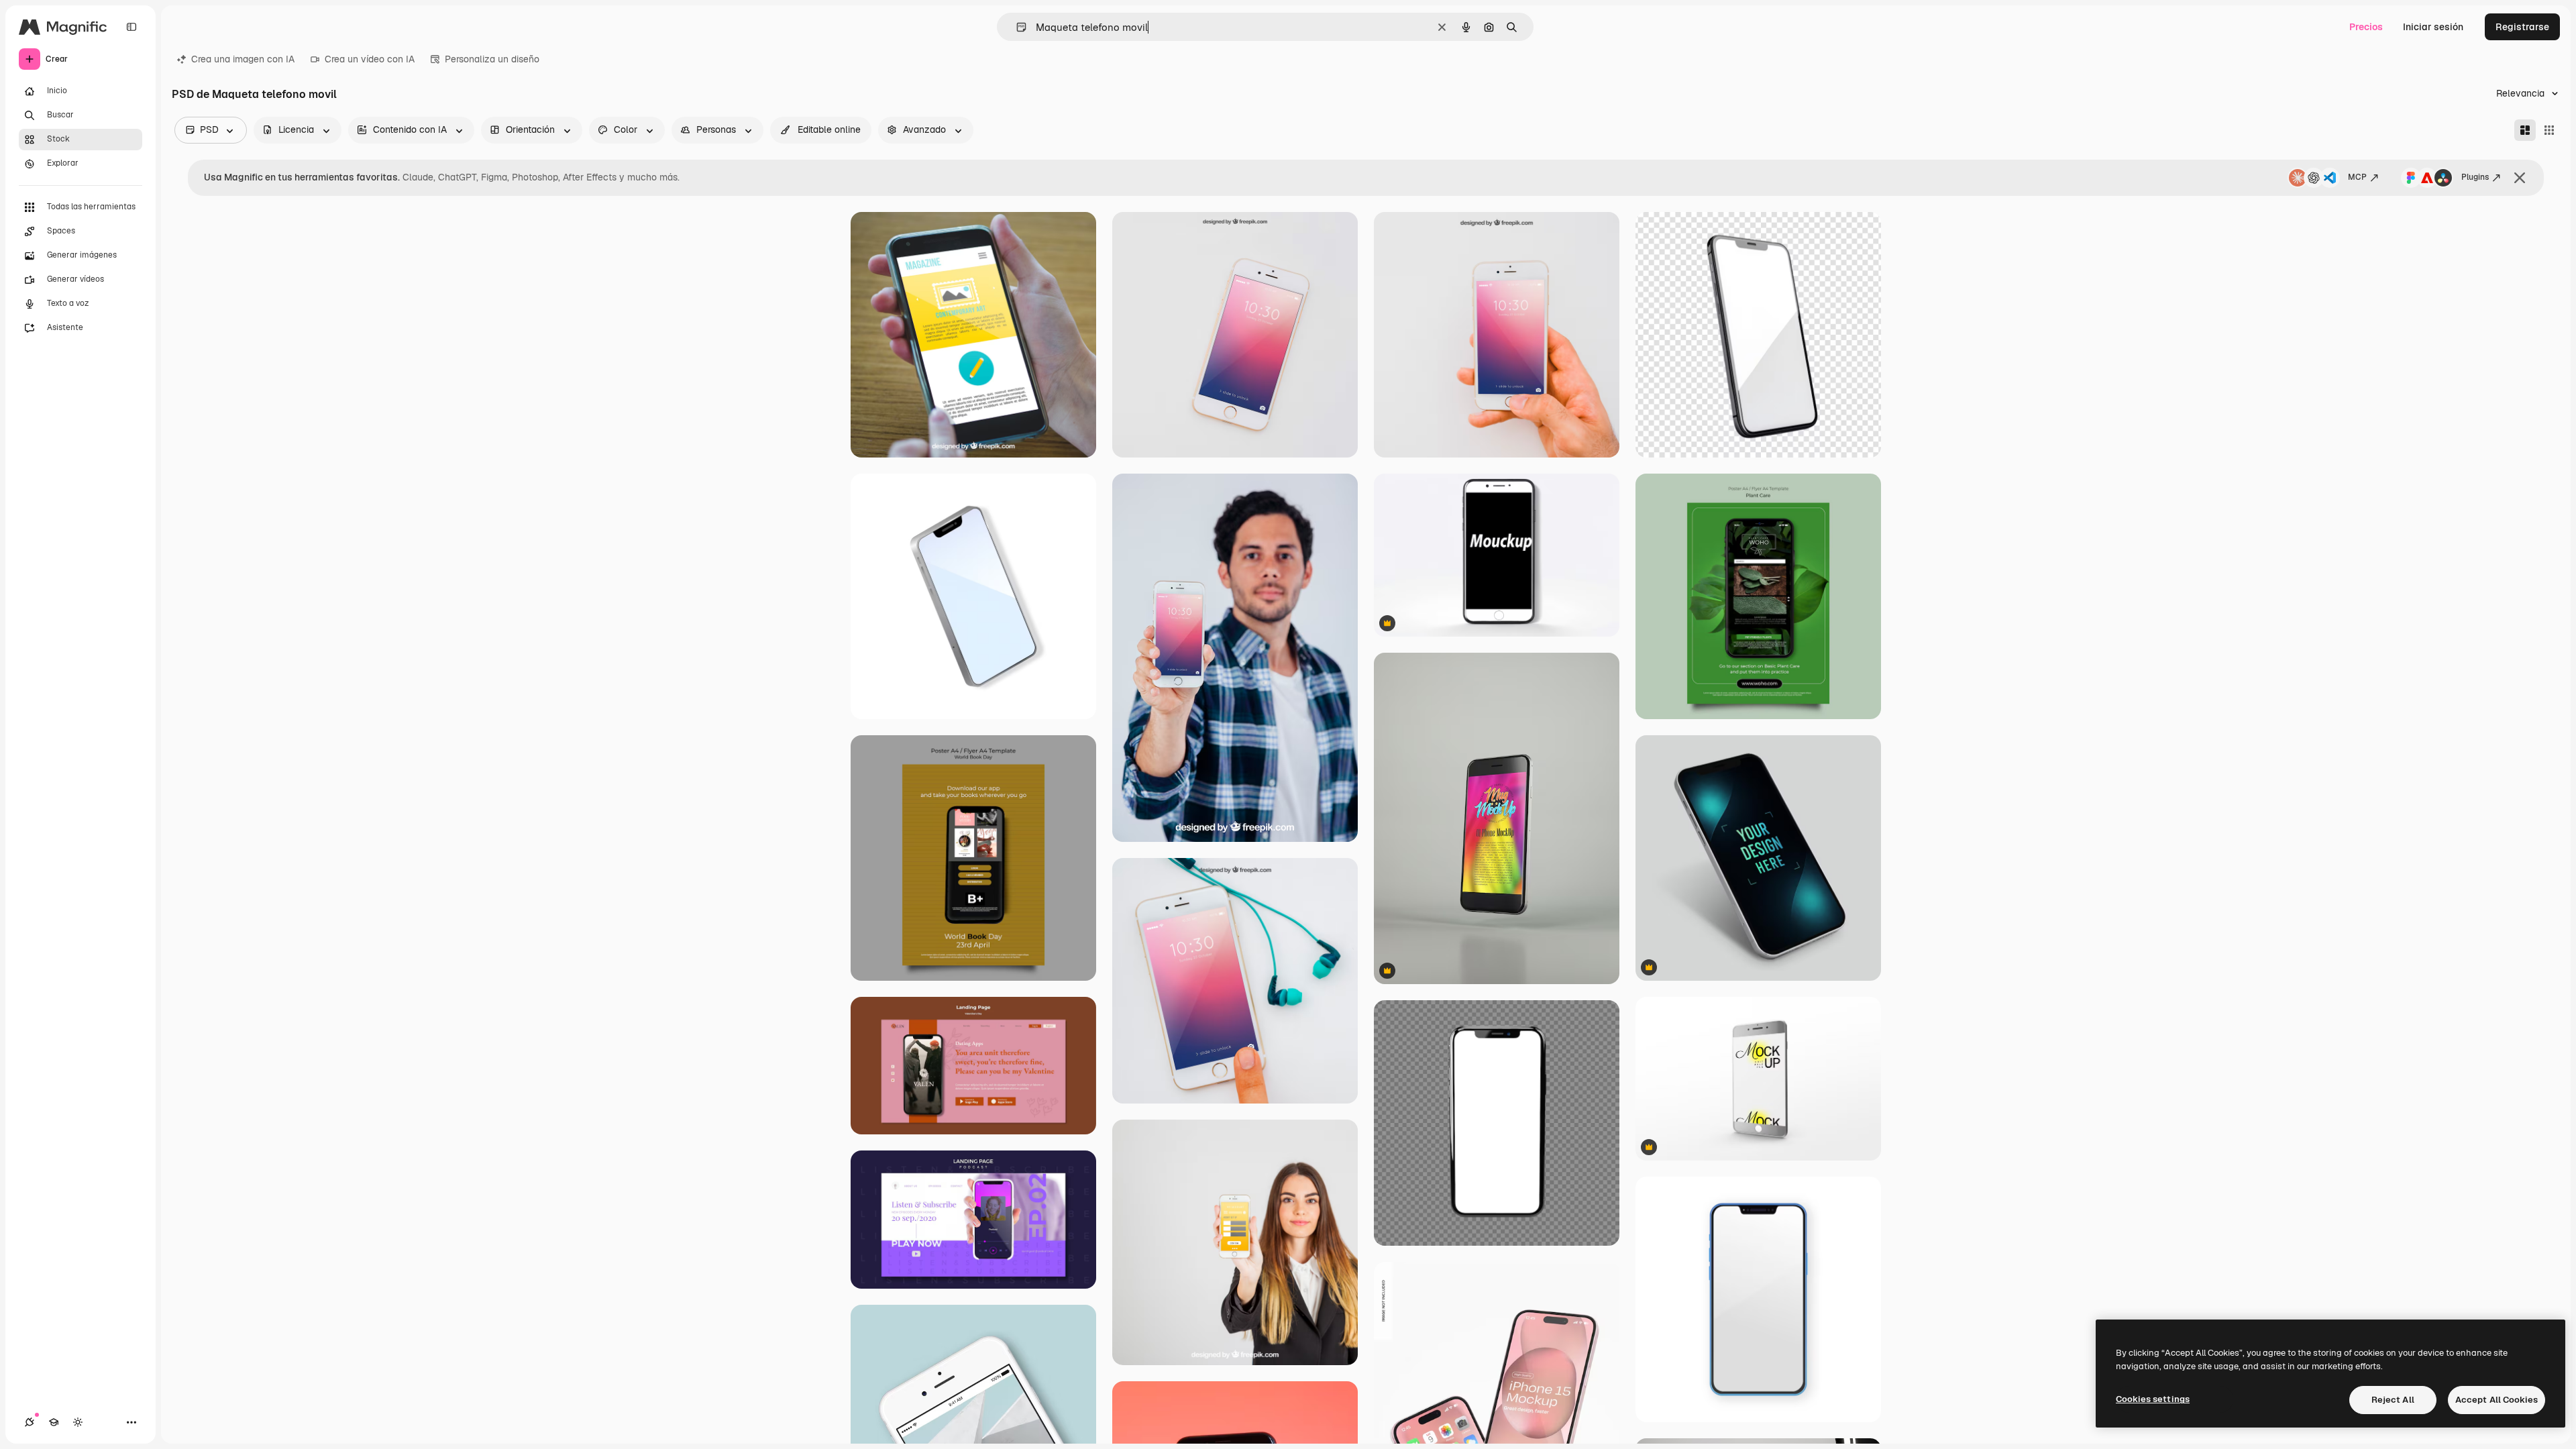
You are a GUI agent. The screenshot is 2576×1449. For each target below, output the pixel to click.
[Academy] (54, 1422)
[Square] (2549, 130)
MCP (2357, 177)
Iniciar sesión (2433, 27)
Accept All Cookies (2497, 1400)
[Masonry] (2525, 130)
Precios (2366, 27)
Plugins (2475, 177)
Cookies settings (2153, 1399)
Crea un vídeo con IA (370, 59)
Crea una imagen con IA (243, 59)
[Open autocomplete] (1016, 27)
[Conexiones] (30, 1422)
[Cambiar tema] (78, 1422)
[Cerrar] (2520, 178)
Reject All (2393, 1400)
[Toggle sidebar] (131, 27)
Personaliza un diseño (492, 59)
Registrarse (2522, 27)
